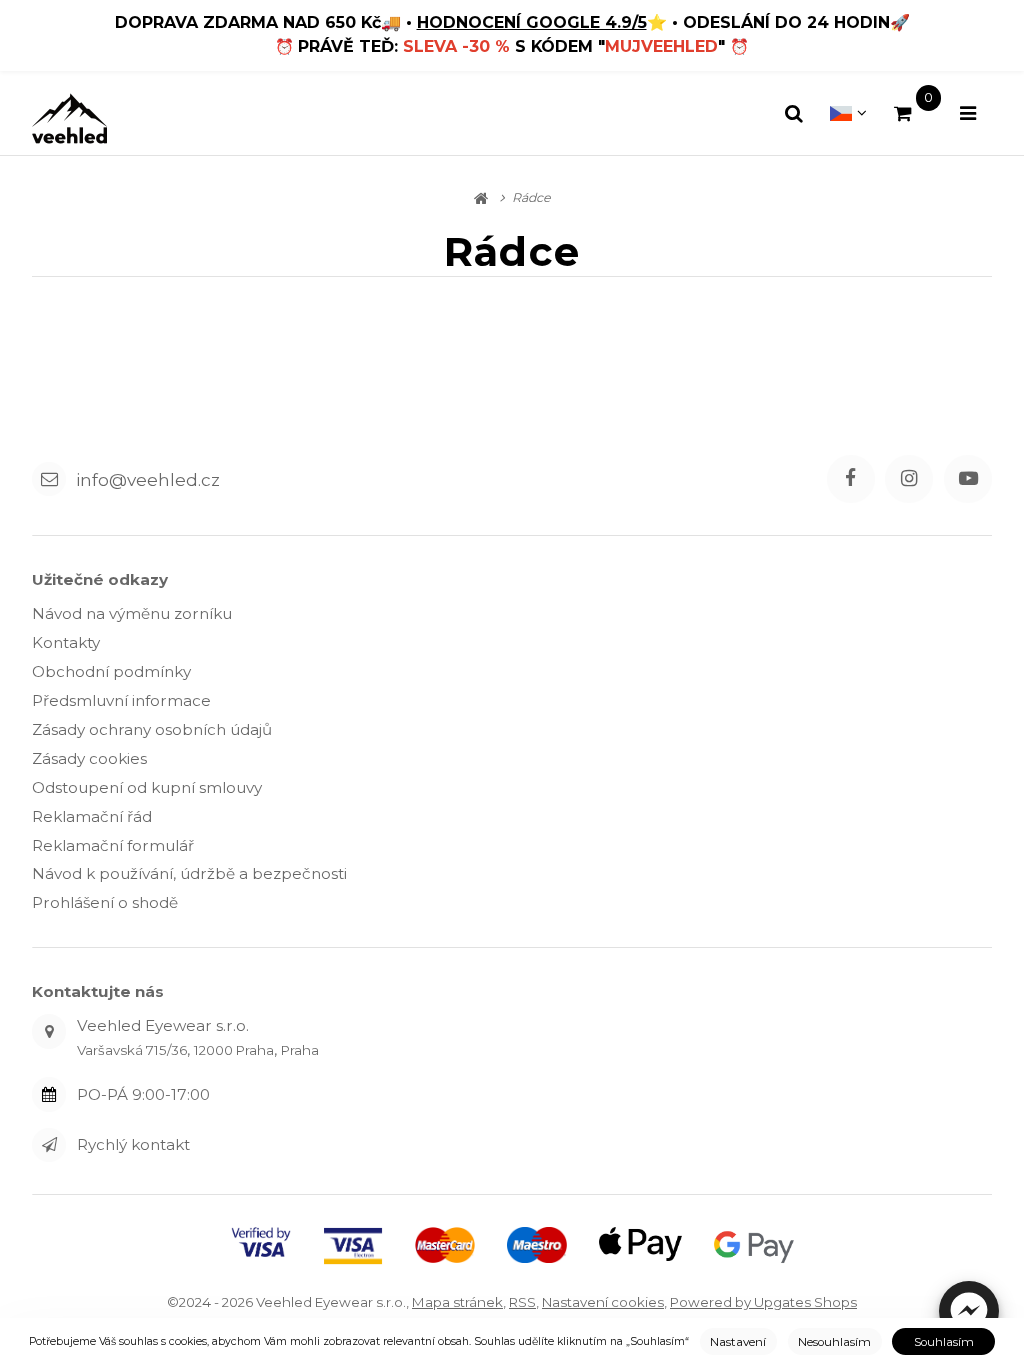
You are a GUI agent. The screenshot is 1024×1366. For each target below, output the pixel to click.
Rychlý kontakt (133, 1144)
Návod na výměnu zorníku (132, 613)
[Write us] (49, 1145)
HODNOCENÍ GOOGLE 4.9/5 (532, 22)
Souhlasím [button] (944, 1342)
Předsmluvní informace (121, 700)
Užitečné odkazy (100, 579)
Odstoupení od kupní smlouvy (147, 787)
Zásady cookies (89, 758)
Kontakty (66, 642)
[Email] (49, 479)
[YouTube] (968, 479)
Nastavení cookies (603, 1302)
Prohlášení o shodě (105, 902)
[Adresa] (49, 1031)
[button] (969, 1311)
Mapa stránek (457, 1302)
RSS (522, 1302)
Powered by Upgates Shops (763, 1302)
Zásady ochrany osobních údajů (152, 729)
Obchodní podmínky (111, 671)
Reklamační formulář (113, 845)
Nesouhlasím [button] (834, 1342)
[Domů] (69, 118)
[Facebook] (851, 479)
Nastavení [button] (738, 1342)
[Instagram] (909, 479)
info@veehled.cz (148, 478)
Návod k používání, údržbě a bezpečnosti (189, 873)
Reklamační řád (92, 816)
